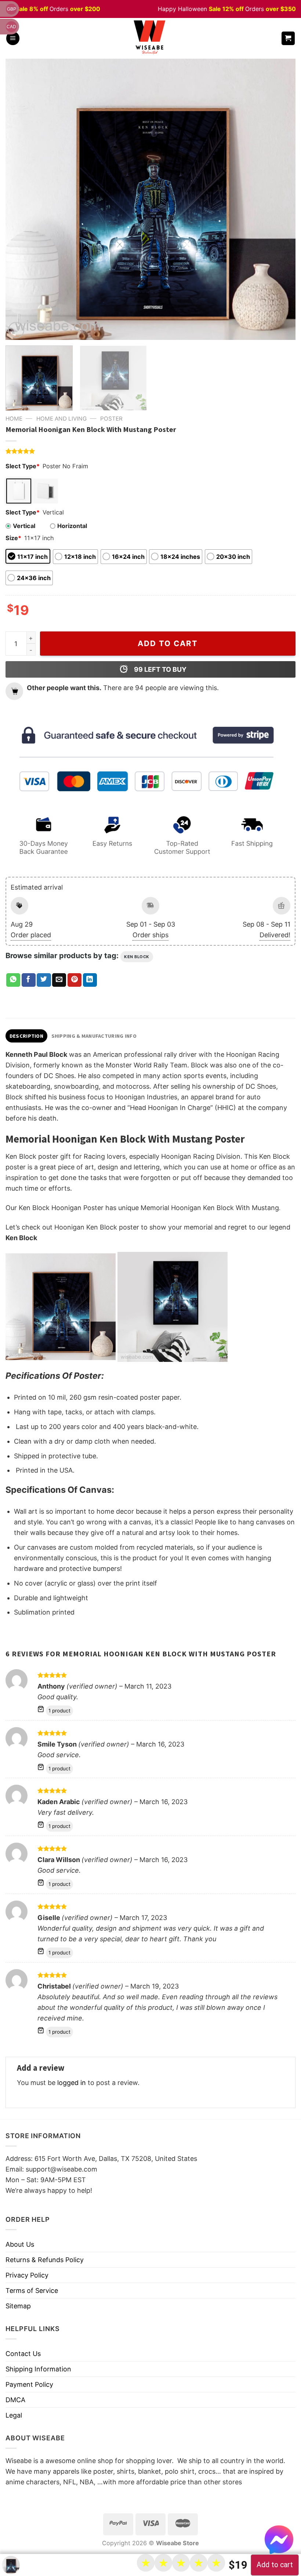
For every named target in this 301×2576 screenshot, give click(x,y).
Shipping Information (38, 2369)
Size (13, 538)
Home (14, 419)
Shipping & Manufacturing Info (94, 1036)
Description (26, 1036)
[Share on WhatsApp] (13, 980)
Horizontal (72, 526)
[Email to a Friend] (59, 980)
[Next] (280, 199)
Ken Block (137, 957)
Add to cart (168, 643)
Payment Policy (29, 2384)
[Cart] (288, 38)
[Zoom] (16, 330)
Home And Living (61, 419)
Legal (14, 2415)
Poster (111, 419)
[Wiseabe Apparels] (150, 38)
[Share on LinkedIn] (90, 980)
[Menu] (13, 38)
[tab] (26, 1036)
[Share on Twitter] (44, 980)
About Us (20, 2244)
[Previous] (21, 199)
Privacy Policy (27, 2275)
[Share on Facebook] (29, 980)
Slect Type (23, 466)
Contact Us (23, 2354)
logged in (72, 2083)
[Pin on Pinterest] (75, 980)
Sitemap (18, 2306)
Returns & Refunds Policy (45, 2260)
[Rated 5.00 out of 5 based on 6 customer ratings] (150, 451)
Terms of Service (32, 2291)
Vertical (24, 526)
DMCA (15, 2400)
